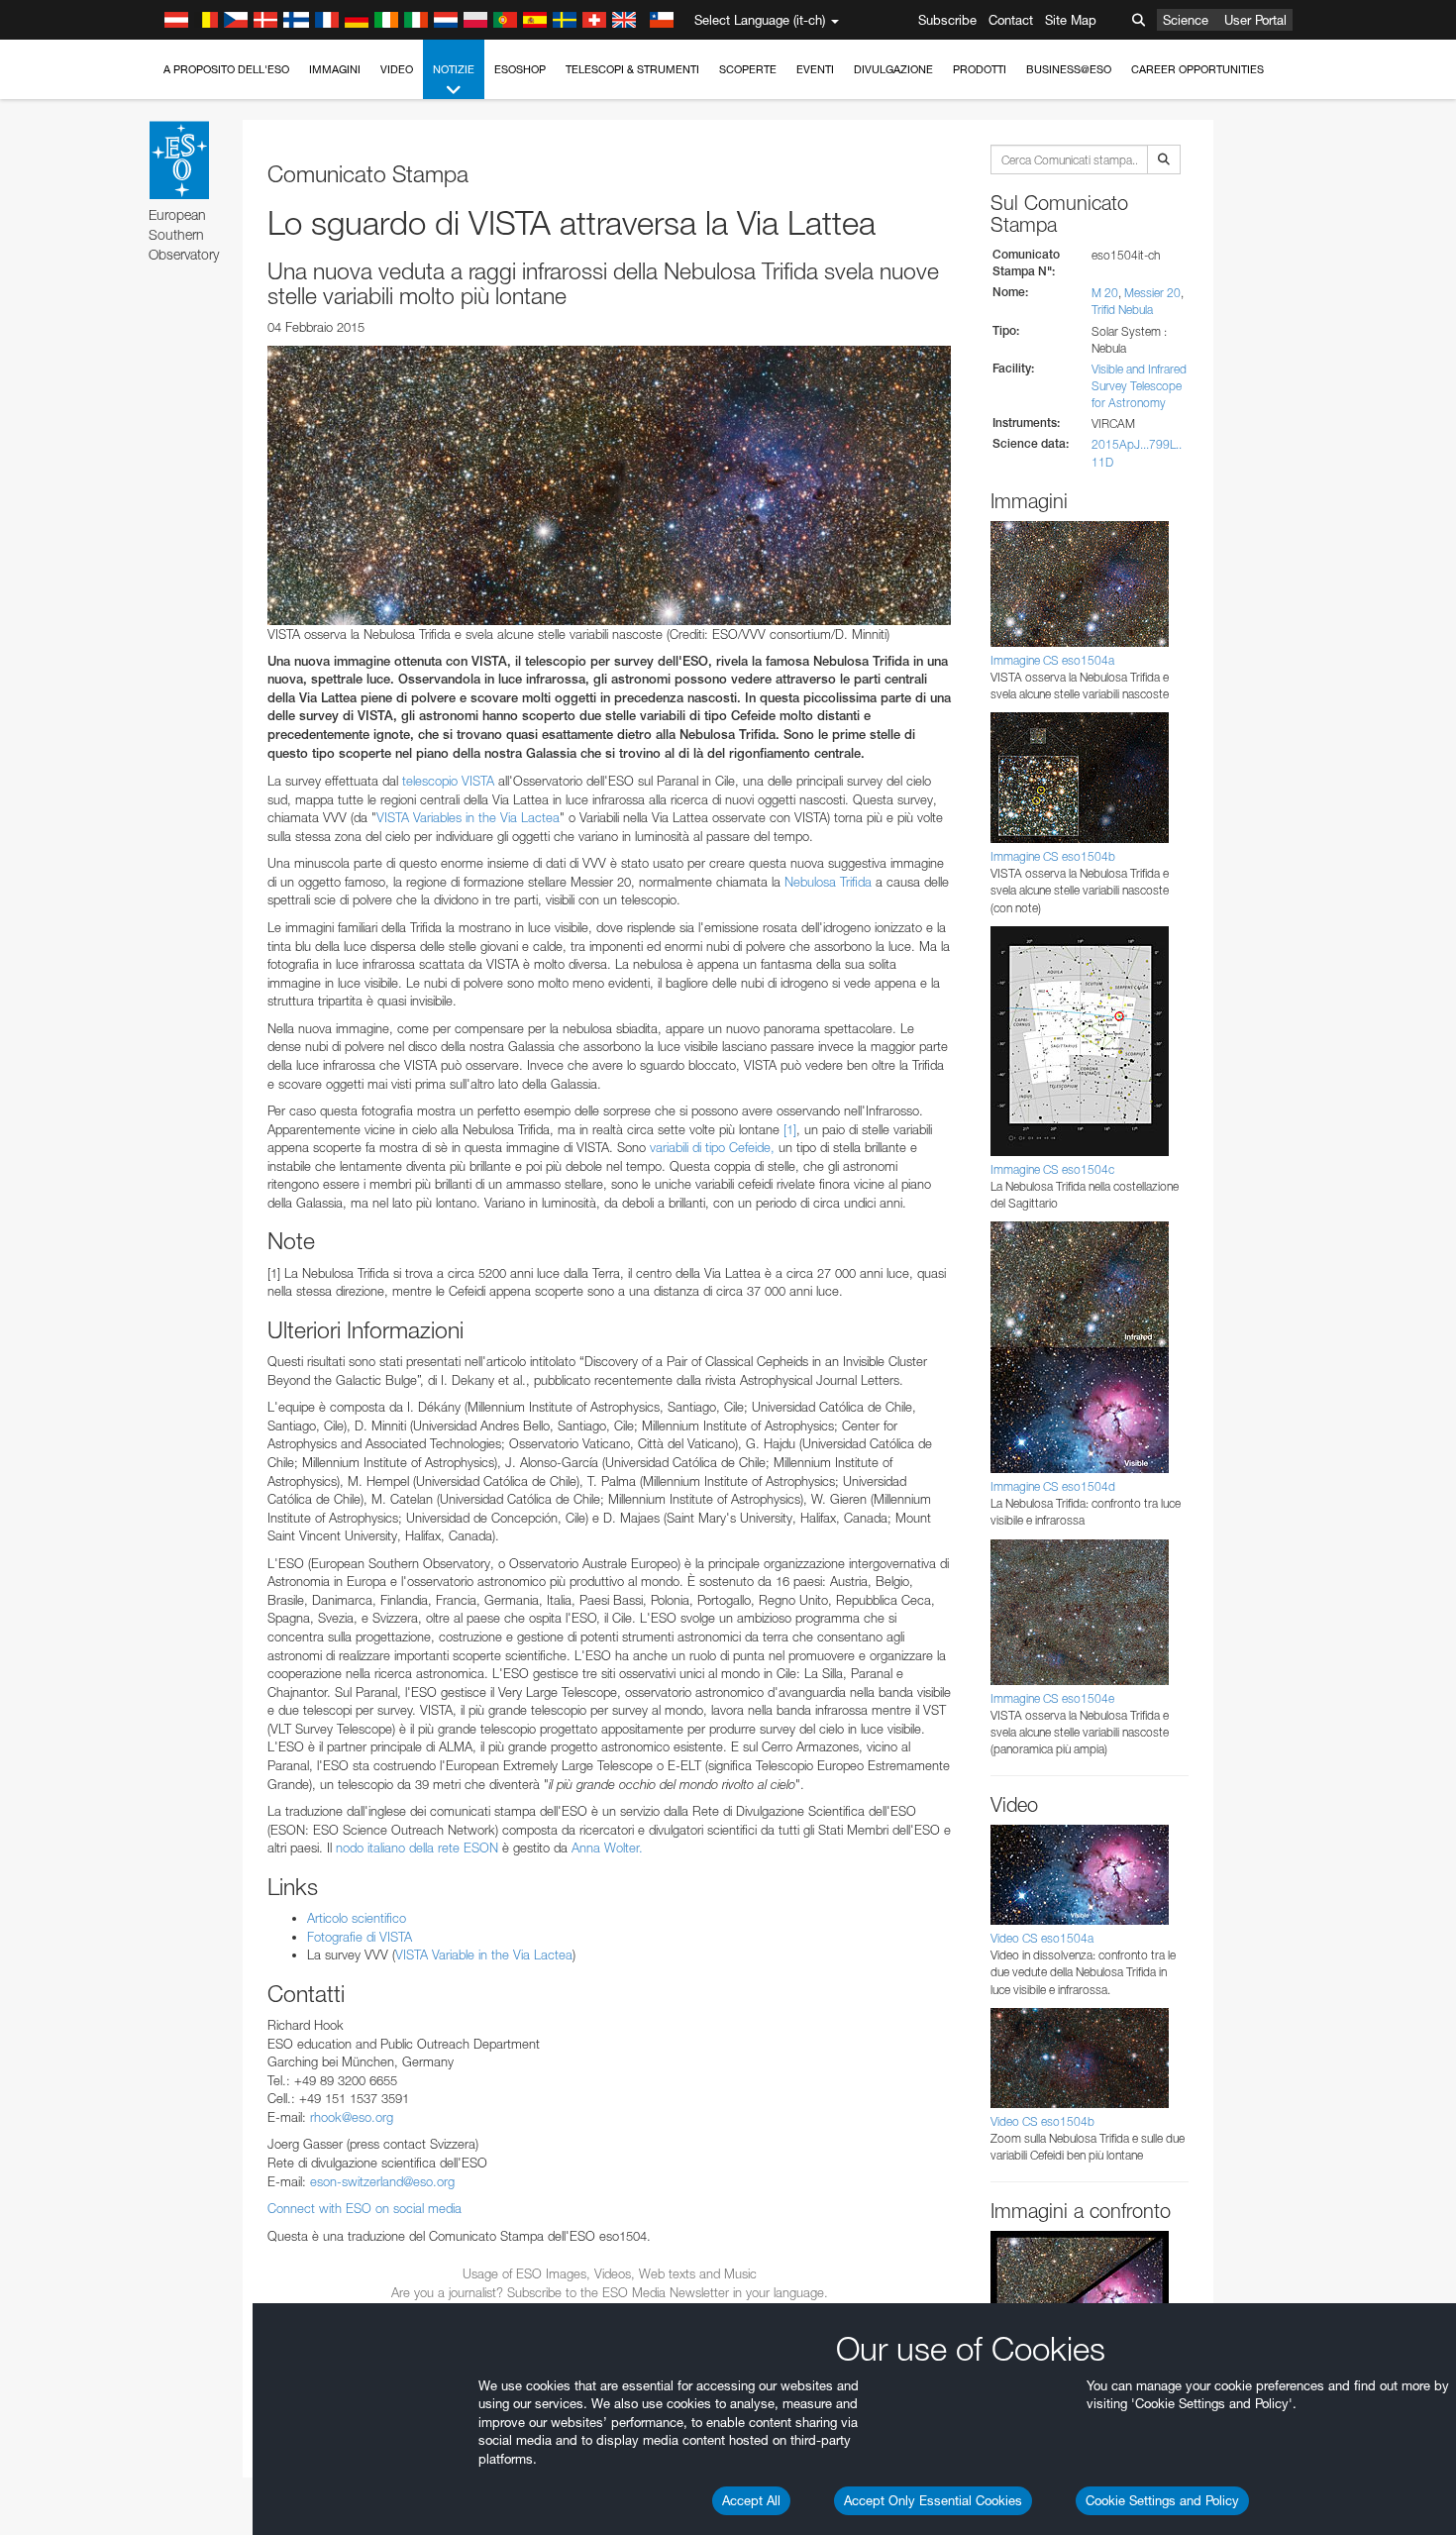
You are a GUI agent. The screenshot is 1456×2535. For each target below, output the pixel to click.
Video (397, 69)
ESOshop (520, 69)
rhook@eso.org (352, 2117)
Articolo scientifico (357, 1918)
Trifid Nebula (1122, 310)
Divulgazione (893, 69)
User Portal (1255, 20)
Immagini (335, 69)
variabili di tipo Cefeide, (712, 1147)
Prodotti (980, 69)
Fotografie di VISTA (360, 1937)
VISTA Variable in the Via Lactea (484, 1954)
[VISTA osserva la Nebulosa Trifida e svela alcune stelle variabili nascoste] (609, 485)
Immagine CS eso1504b (1053, 856)
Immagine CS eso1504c (1052, 1169)
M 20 (1105, 293)
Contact (1011, 20)
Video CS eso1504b (1042, 2121)
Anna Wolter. (607, 1848)
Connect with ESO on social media (364, 2208)
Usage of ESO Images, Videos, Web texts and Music (610, 2273)
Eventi (815, 69)
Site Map (1071, 20)
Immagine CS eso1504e (1052, 1698)
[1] (790, 1129)
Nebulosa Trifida (828, 882)
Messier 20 (1152, 293)
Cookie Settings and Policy (1162, 2500)
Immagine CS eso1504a (1052, 660)
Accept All (751, 2500)
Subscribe (947, 20)
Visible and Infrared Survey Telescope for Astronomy (1139, 386)
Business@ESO (1069, 69)
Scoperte (748, 69)
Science (1186, 20)
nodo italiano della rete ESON (417, 1848)
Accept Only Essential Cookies (933, 2500)
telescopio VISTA (448, 781)
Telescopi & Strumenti (632, 69)
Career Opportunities (1197, 69)
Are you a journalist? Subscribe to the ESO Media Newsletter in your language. (610, 2292)
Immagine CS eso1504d (1053, 1486)
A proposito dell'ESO (226, 69)
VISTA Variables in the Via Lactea (468, 817)
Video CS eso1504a (1042, 1938)
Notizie (454, 69)
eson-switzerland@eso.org (382, 2181)
